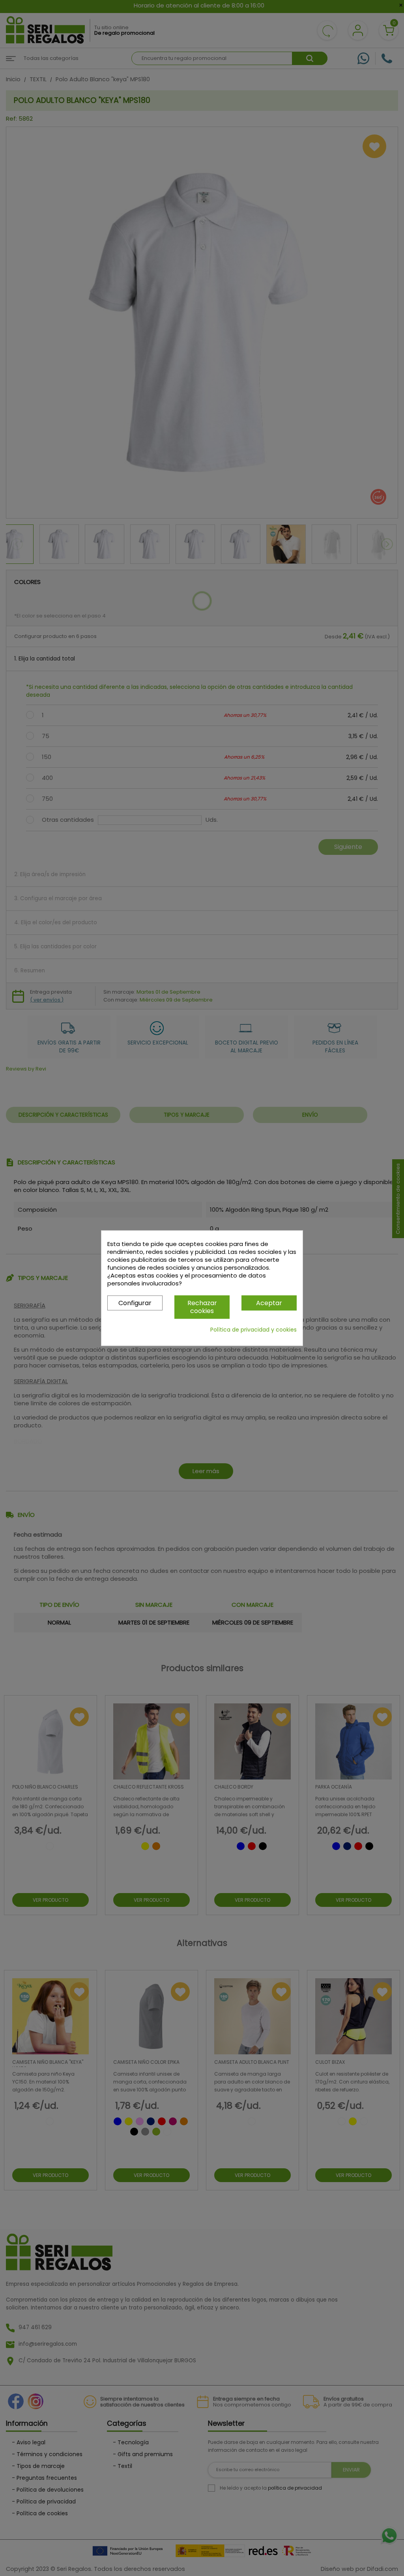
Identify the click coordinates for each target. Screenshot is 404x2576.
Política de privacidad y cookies (253, 1330)
